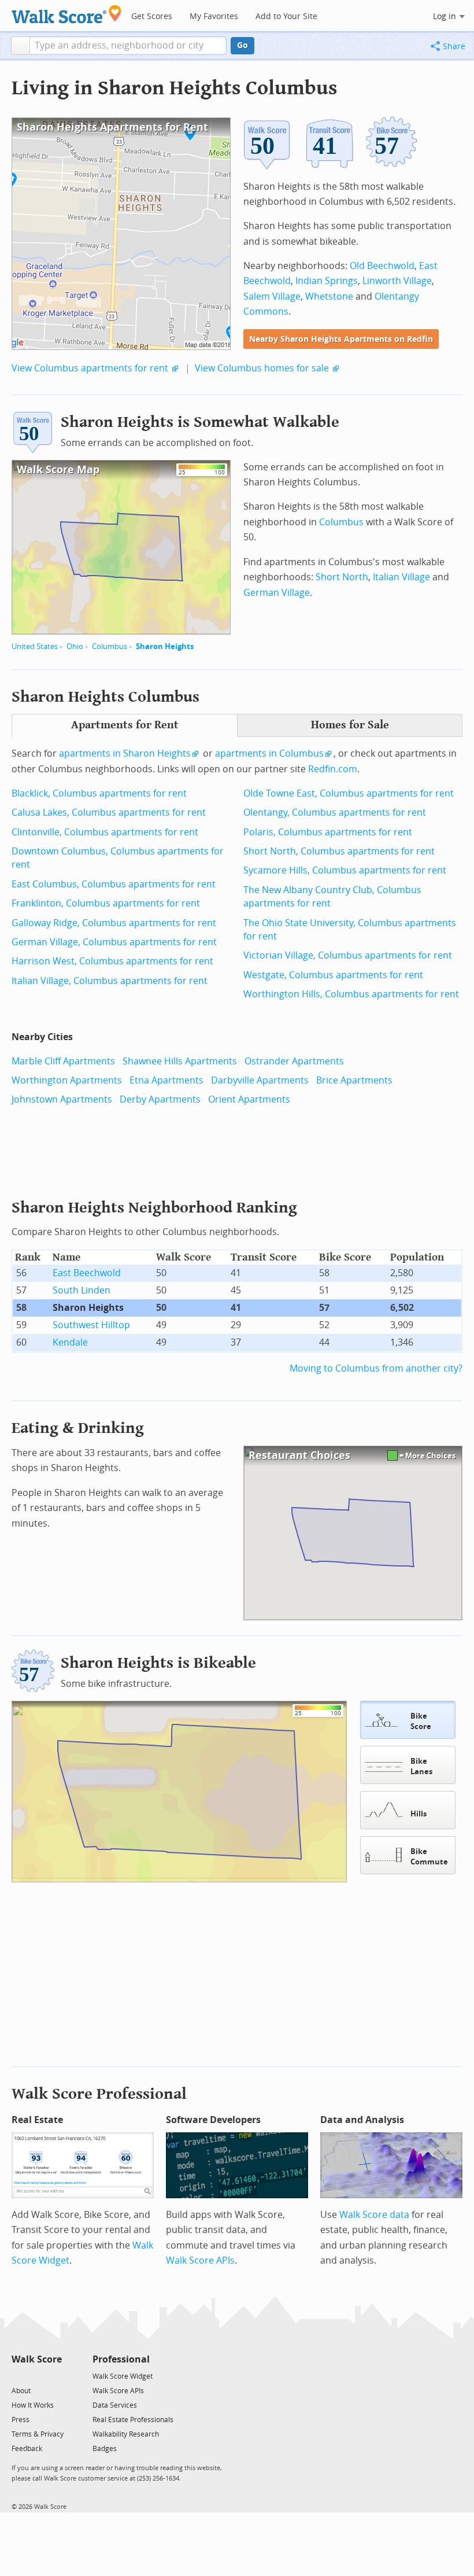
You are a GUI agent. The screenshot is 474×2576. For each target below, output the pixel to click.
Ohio (75, 646)
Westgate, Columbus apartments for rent (333, 975)
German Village (277, 593)
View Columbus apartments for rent (90, 368)
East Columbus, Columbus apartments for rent (114, 884)
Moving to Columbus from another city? (376, 1368)
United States (35, 646)
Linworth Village (397, 281)
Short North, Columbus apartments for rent (339, 851)
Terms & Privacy (38, 2434)
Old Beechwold (382, 266)
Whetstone (329, 296)
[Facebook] (36, 2376)
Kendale (70, 1342)
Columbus (110, 646)
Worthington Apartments (67, 1080)
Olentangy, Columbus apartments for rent (335, 812)
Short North (342, 577)
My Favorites (214, 16)
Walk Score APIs (200, 2260)
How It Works (33, 2405)
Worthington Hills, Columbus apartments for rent (351, 994)
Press (21, 2420)
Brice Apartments (354, 1080)
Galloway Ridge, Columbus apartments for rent (114, 923)
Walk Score (37, 2359)
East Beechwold (87, 1273)
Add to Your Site (286, 16)
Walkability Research (126, 2434)
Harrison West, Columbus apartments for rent (112, 961)
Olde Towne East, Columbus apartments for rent (349, 793)
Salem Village (272, 296)
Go (242, 45)
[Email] (54, 2376)
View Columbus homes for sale (262, 368)
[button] (21, 46)
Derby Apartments (160, 1099)
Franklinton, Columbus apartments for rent (106, 903)
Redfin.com (333, 769)
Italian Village (401, 577)
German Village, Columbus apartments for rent (114, 942)
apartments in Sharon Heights (125, 753)
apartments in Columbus (269, 753)
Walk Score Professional (99, 2094)
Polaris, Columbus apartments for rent (328, 832)
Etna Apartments (166, 1080)
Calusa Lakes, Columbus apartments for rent (109, 812)
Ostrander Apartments (294, 1061)
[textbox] (128, 46)
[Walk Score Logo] (67, 14)
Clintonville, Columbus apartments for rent (105, 832)
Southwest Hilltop (91, 1325)
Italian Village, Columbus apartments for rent (110, 981)
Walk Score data (374, 2215)
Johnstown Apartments (62, 1099)
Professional (121, 2359)
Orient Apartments (249, 1099)
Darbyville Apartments (260, 1080)
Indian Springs (327, 281)
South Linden (82, 1290)
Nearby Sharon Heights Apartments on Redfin (341, 339)
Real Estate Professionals (133, 2420)
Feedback (27, 2449)
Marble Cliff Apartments (63, 1061)
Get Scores (152, 16)
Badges (105, 2449)
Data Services (115, 2405)
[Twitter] (18, 2376)
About (21, 2391)
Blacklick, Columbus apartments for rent (99, 793)
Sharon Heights (165, 646)
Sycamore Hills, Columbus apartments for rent (345, 870)
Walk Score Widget (123, 2376)
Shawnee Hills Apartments (180, 1061)
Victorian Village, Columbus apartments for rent (348, 955)
